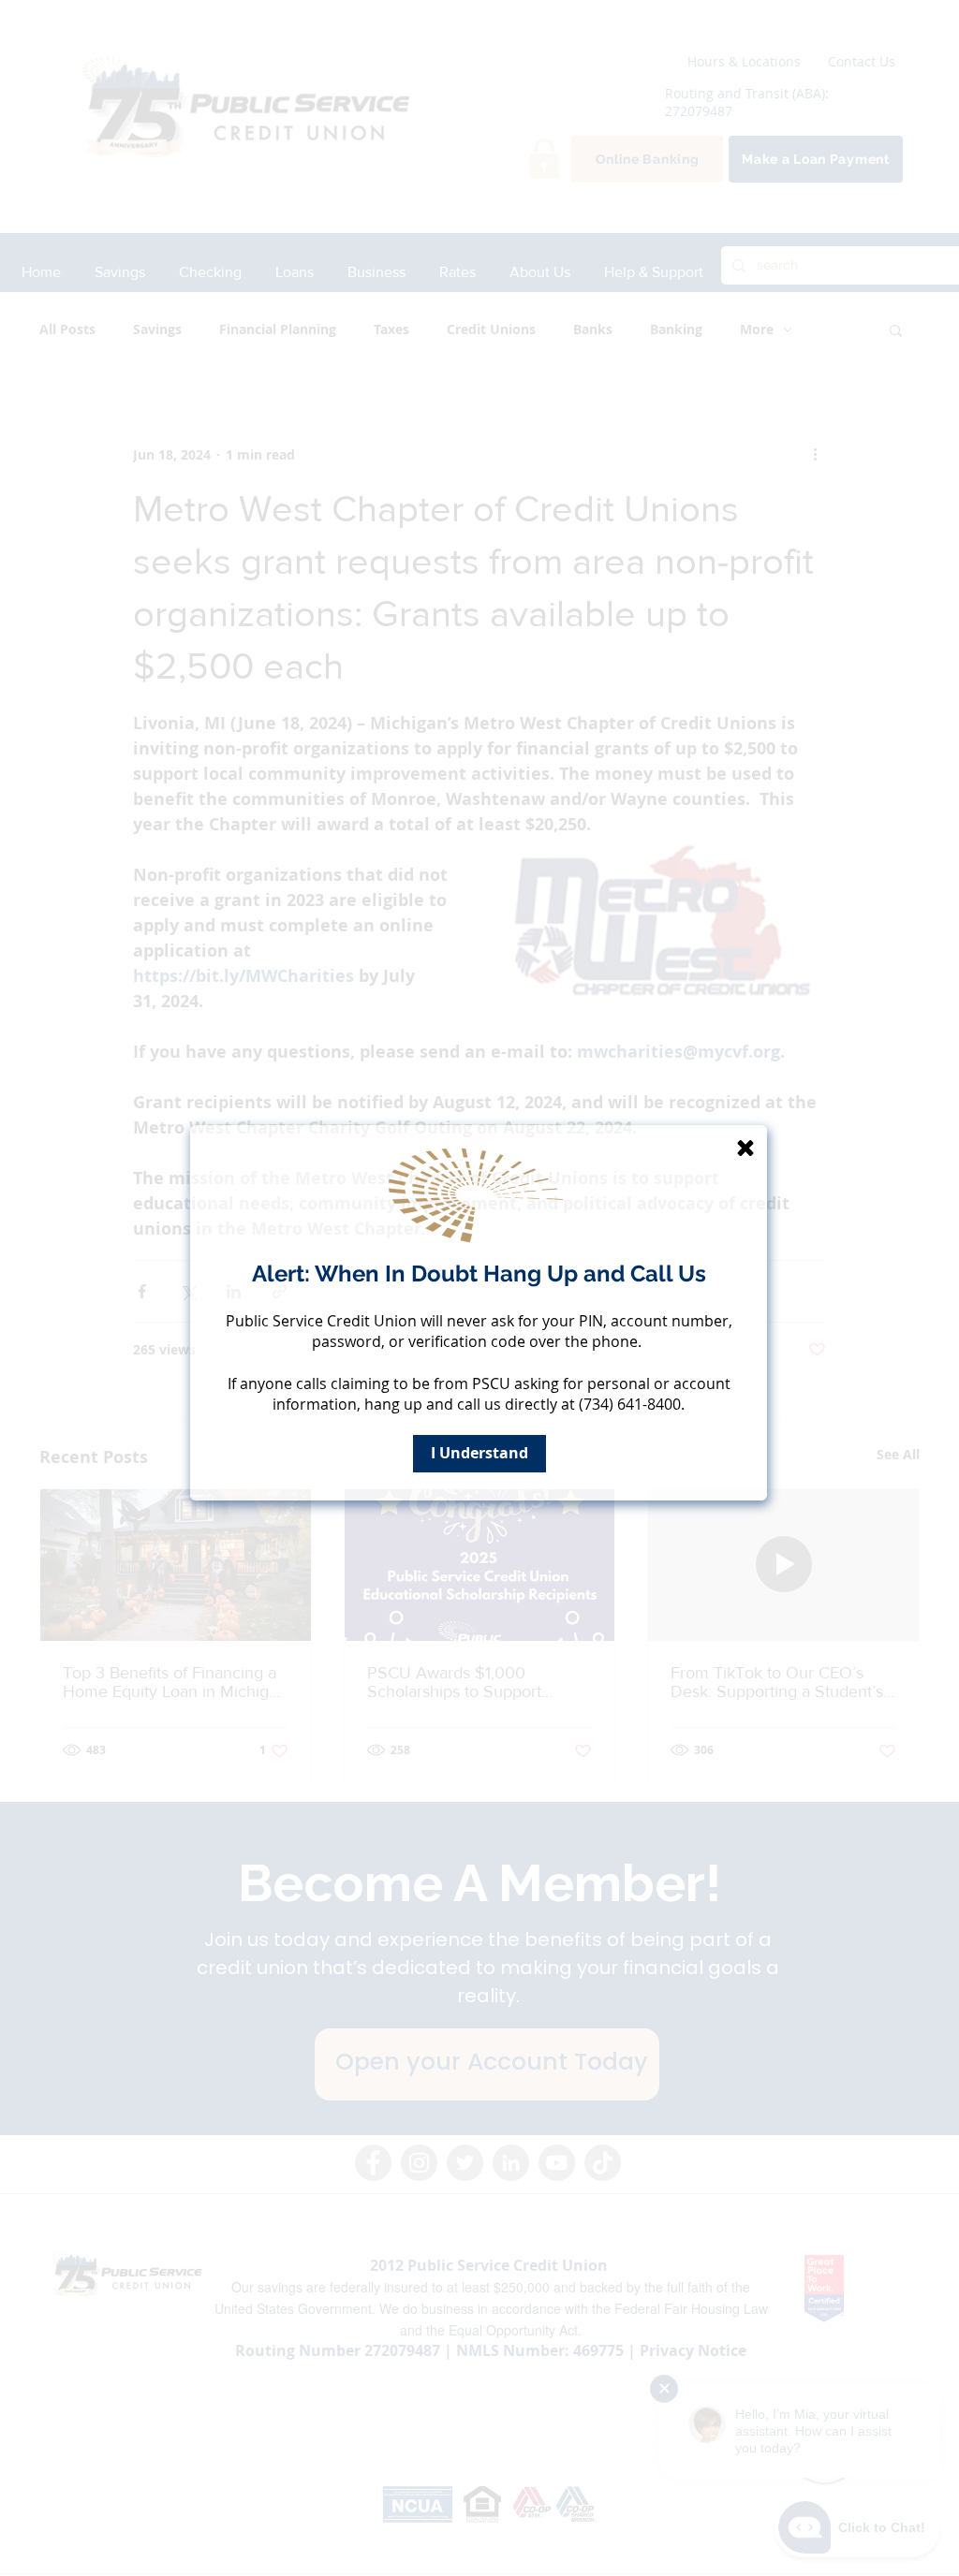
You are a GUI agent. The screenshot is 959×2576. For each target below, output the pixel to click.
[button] (745, 1148)
